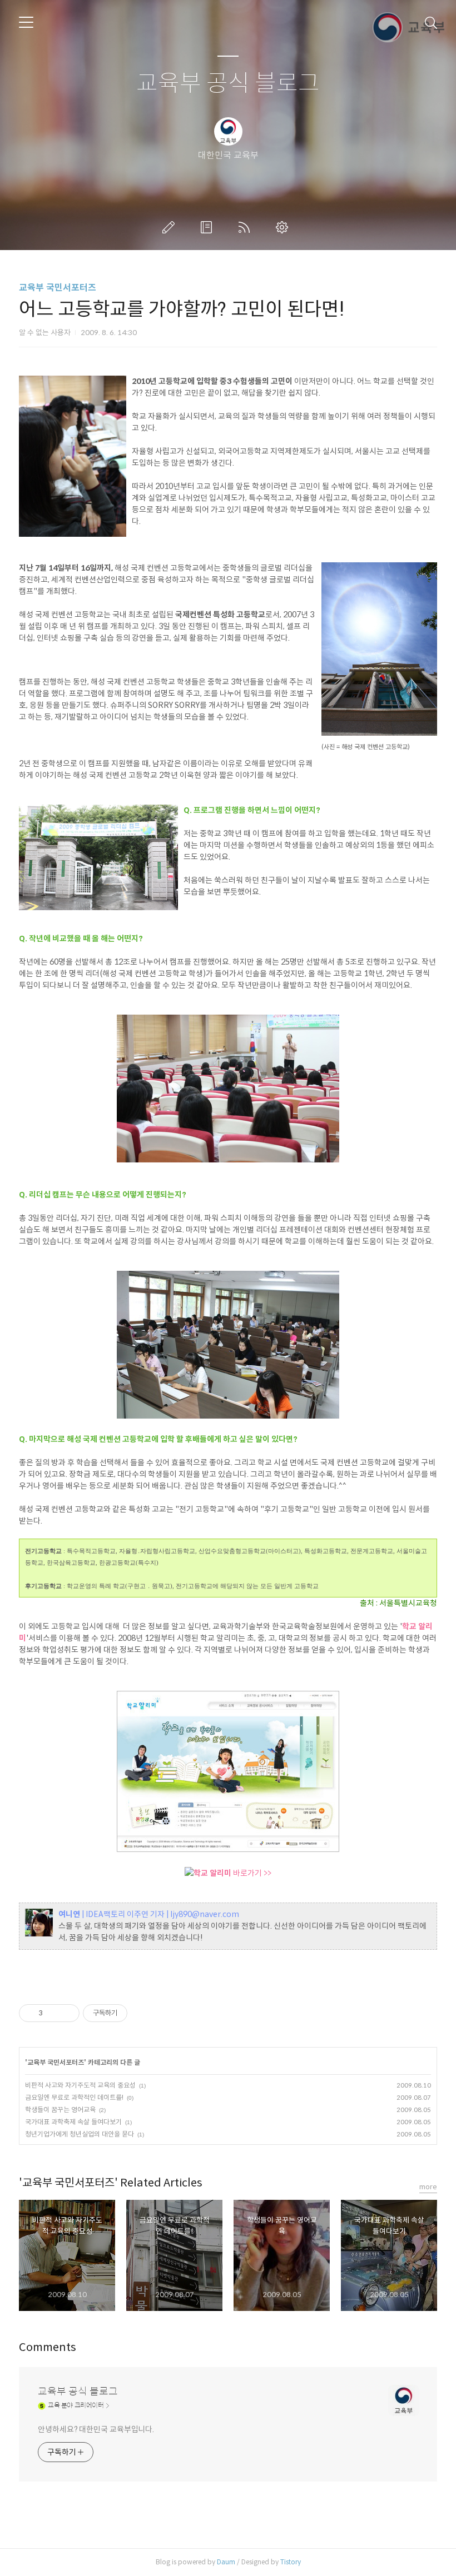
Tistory (291, 2562)
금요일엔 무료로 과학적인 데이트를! (74, 2097)
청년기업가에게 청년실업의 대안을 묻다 (80, 2134)
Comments (48, 2347)
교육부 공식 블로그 (228, 84)
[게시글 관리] (67, 2013)
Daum (226, 2562)
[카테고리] (26, 22)
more (428, 2187)
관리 (284, 227)
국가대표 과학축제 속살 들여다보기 (73, 2122)
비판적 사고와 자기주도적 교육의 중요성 (80, 2085)
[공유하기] (53, 2013)
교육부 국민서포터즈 (58, 288)
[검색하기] (431, 22)
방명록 (209, 227)
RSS (246, 227)
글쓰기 (171, 227)
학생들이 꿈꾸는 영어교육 (60, 2110)
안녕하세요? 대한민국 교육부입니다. (96, 2429)
